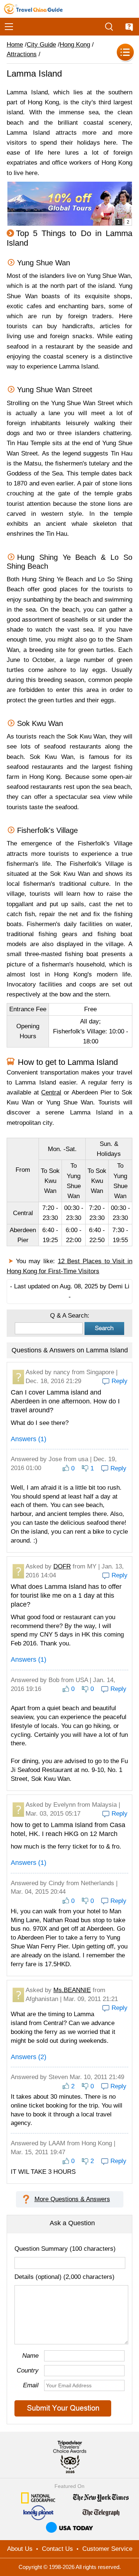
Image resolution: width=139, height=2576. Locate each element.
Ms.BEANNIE (72, 1990)
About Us (20, 2549)
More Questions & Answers (72, 2199)
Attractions (22, 54)
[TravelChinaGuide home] (33, 9)
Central (51, 1092)
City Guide (41, 45)
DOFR (62, 1566)
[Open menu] (9, 27)
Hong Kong (75, 45)
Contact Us (57, 2549)
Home (15, 45)
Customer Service (107, 2549)
